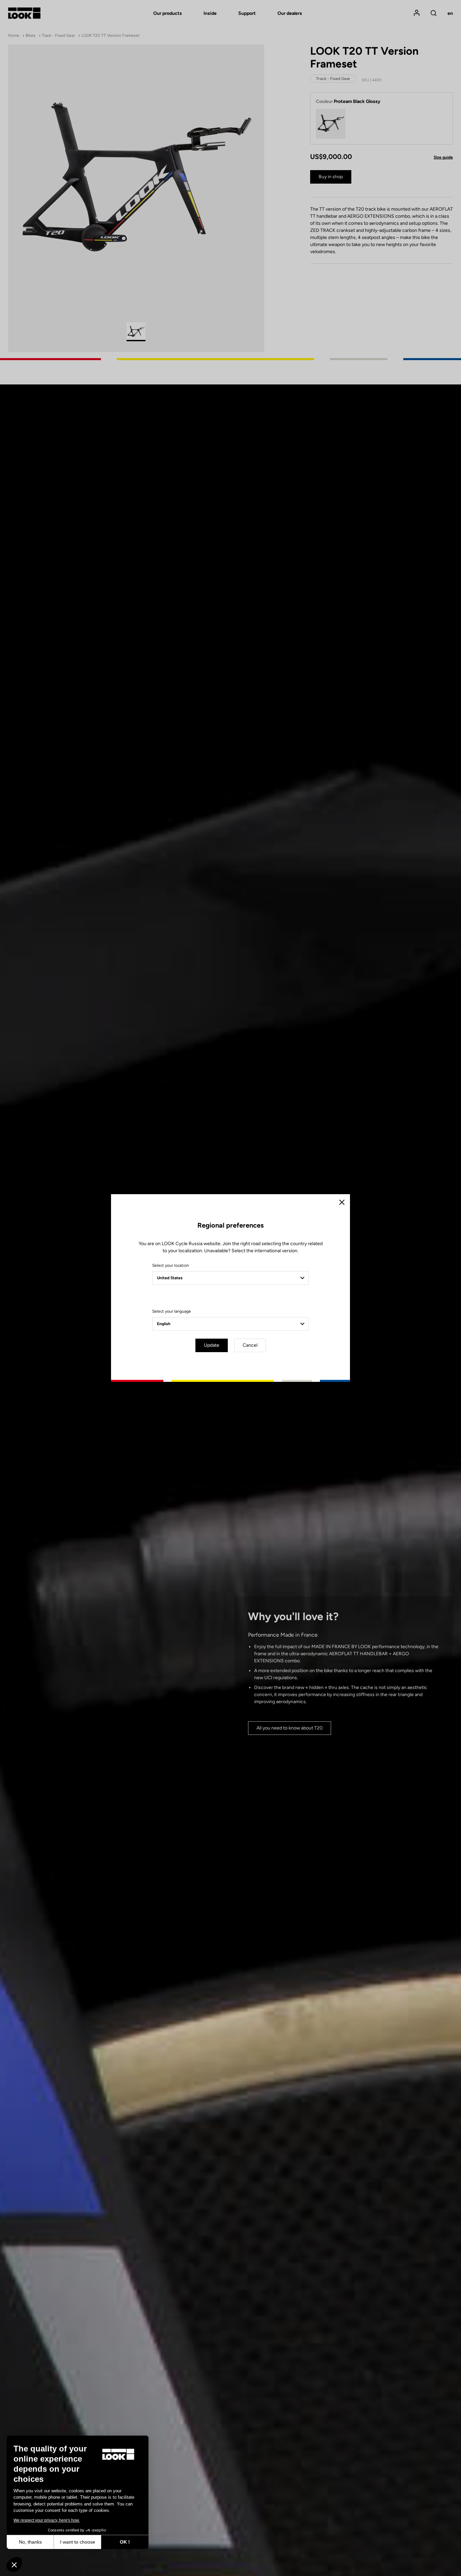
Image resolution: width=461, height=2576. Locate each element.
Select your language (172, 1311)
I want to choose (78, 2542)
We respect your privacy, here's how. (47, 2520)
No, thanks (30, 2542)
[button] (14, 2565)
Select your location (171, 1265)
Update (212, 1345)
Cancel (250, 1345)
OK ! (125, 2542)
